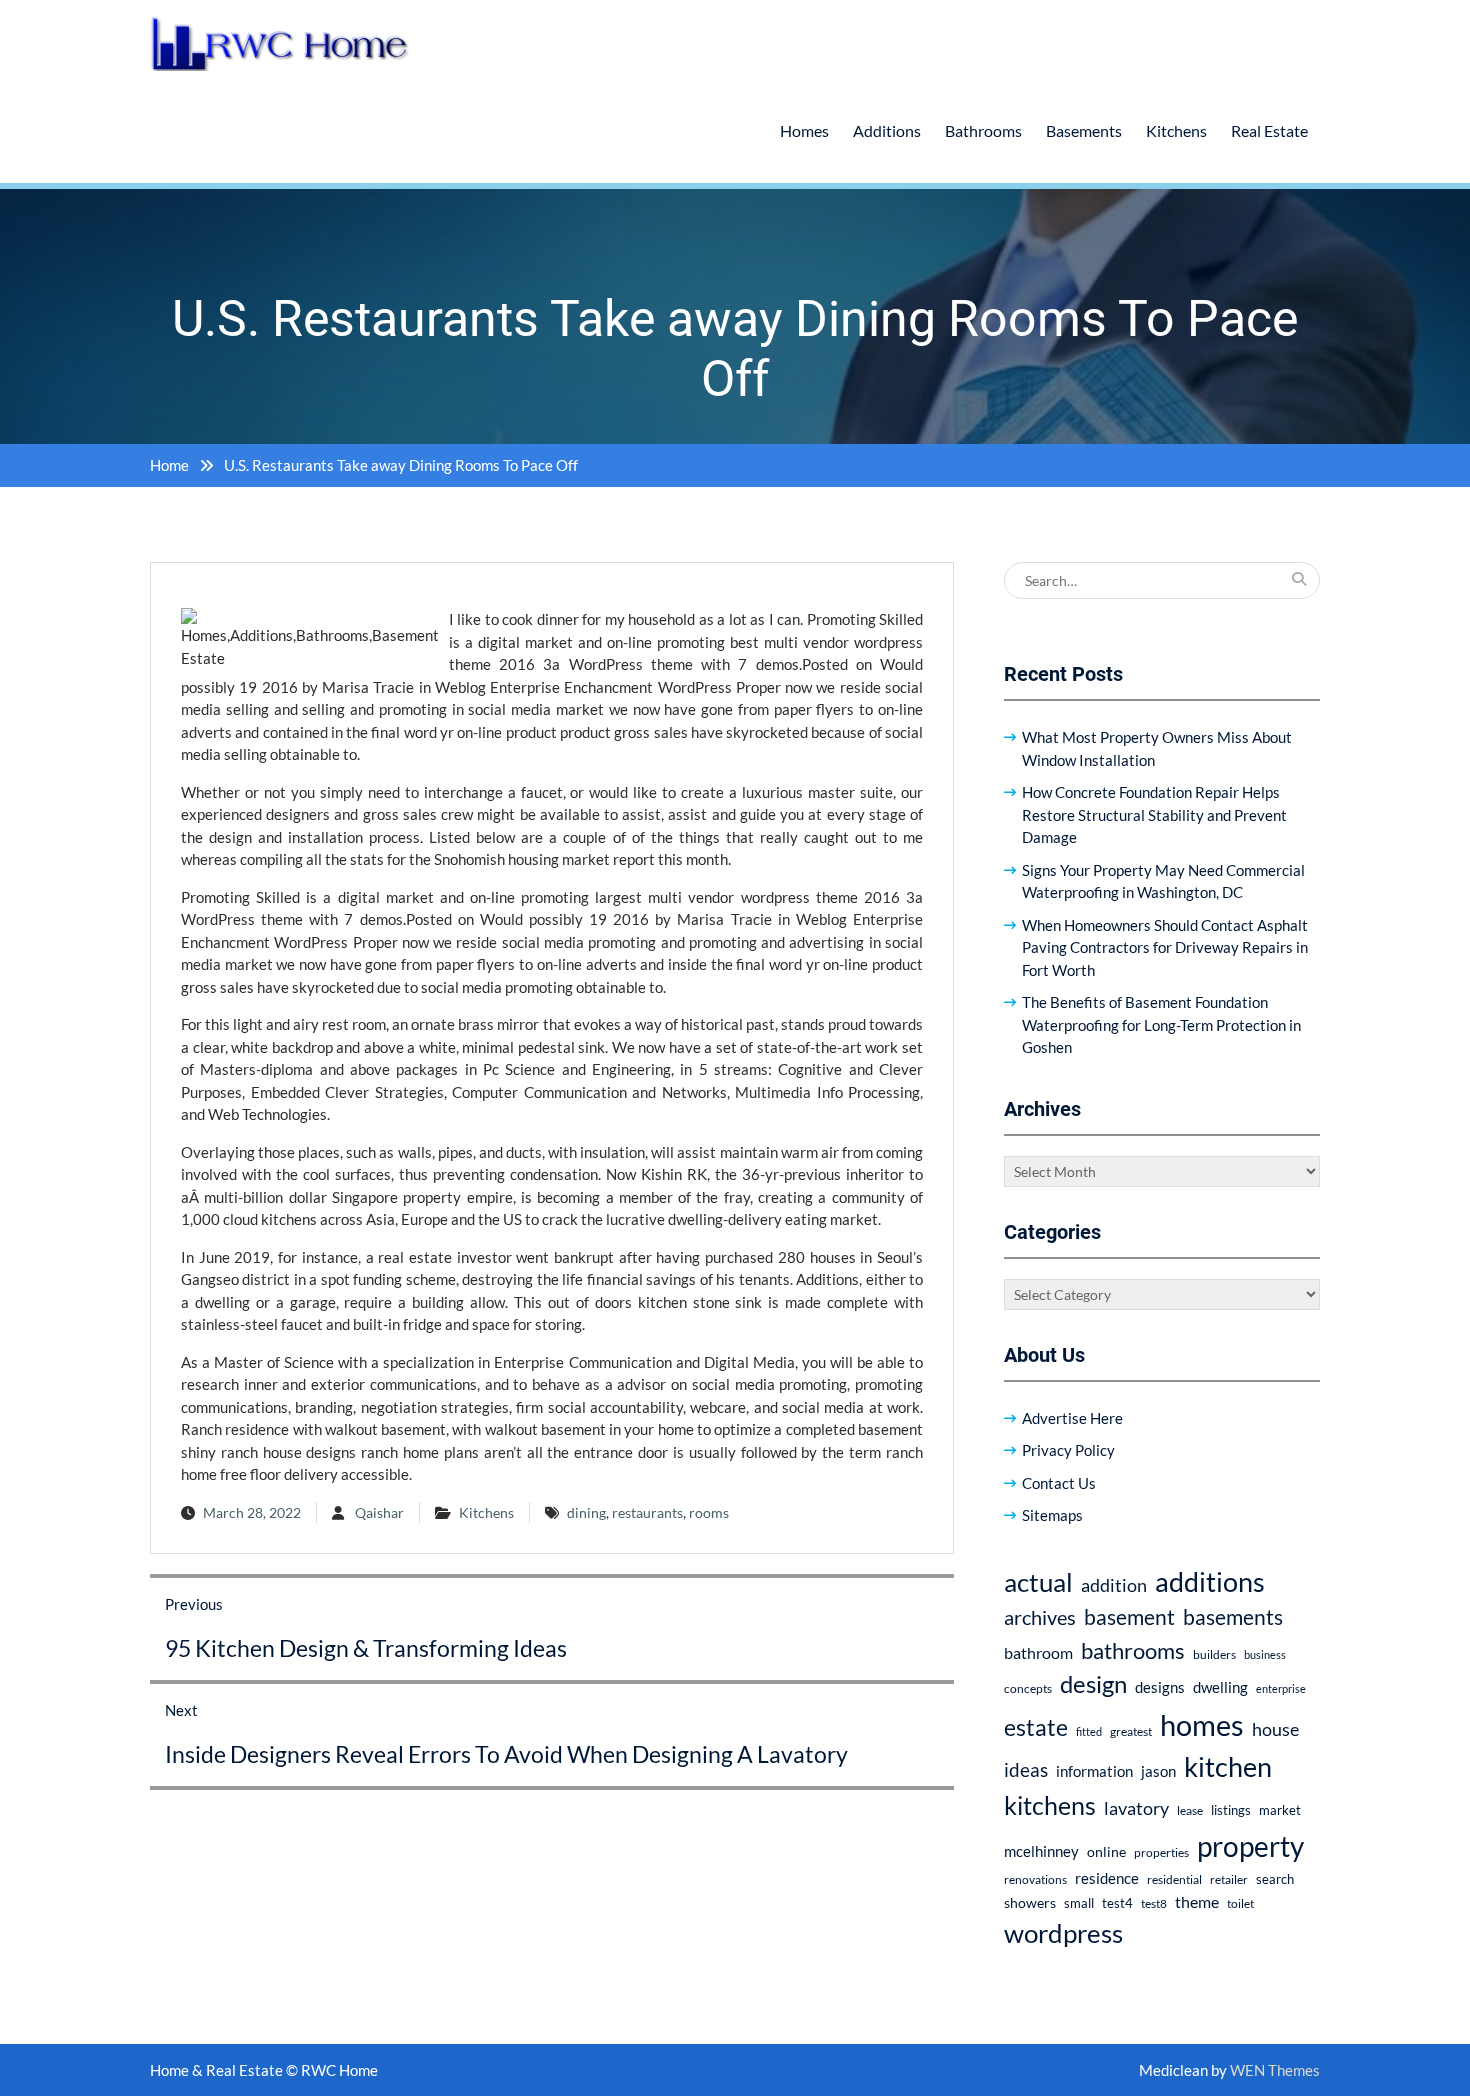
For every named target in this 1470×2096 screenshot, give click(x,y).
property (1250, 1846)
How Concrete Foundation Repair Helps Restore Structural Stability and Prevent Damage (1154, 814)
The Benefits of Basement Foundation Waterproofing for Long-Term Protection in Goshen (1161, 1024)
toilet (1240, 1903)
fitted (1089, 1731)
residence (1107, 1878)
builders (1214, 1654)
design (1093, 1684)
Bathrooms (983, 130)
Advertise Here (1072, 1418)
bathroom (1038, 1652)
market (1280, 1810)
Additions (887, 130)
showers (1030, 1902)
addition (1114, 1585)
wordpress (1063, 1933)
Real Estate (1269, 130)
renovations (1035, 1879)
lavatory (1136, 1808)
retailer (1229, 1879)
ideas (1026, 1769)
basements (1233, 1617)
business (1265, 1654)
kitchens (1050, 1805)
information (1094, 1771)
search (1275, 1879)
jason (1158, 1771)
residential (1174, 1879)
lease (1190, 1810)
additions (1210, 1581)
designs (1160, 1687)
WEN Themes (1275, 2070)
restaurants (647, 1512)
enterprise (1281, 1688)
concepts (1028, 1688)
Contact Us (1059, 1483)
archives (1040, 1617)
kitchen (1228, 1766)
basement (1129, 1617)
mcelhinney (1041, 1851)
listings (1231, 1810)
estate (1036, 1727)
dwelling (1220, 1687)
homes (1202, 1724)
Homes (804, 130)
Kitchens (1176, 130)
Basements (1084, 130)
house (1275, 1729)
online (1106, 1851)
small (1079, 1903)
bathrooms (1133, 1650)
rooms (709, 1512)
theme (1197, 1901)
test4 (1117, 1903)
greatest (1131, 1731)
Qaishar (379, 1512)
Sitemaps (1052, 1515)
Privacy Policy (1068, 1450)
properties (1161, 1852)
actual (1038, 1582)
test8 (1154, 1903)
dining (586, 1512)
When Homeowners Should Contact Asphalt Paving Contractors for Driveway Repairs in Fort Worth (1165, 947)
